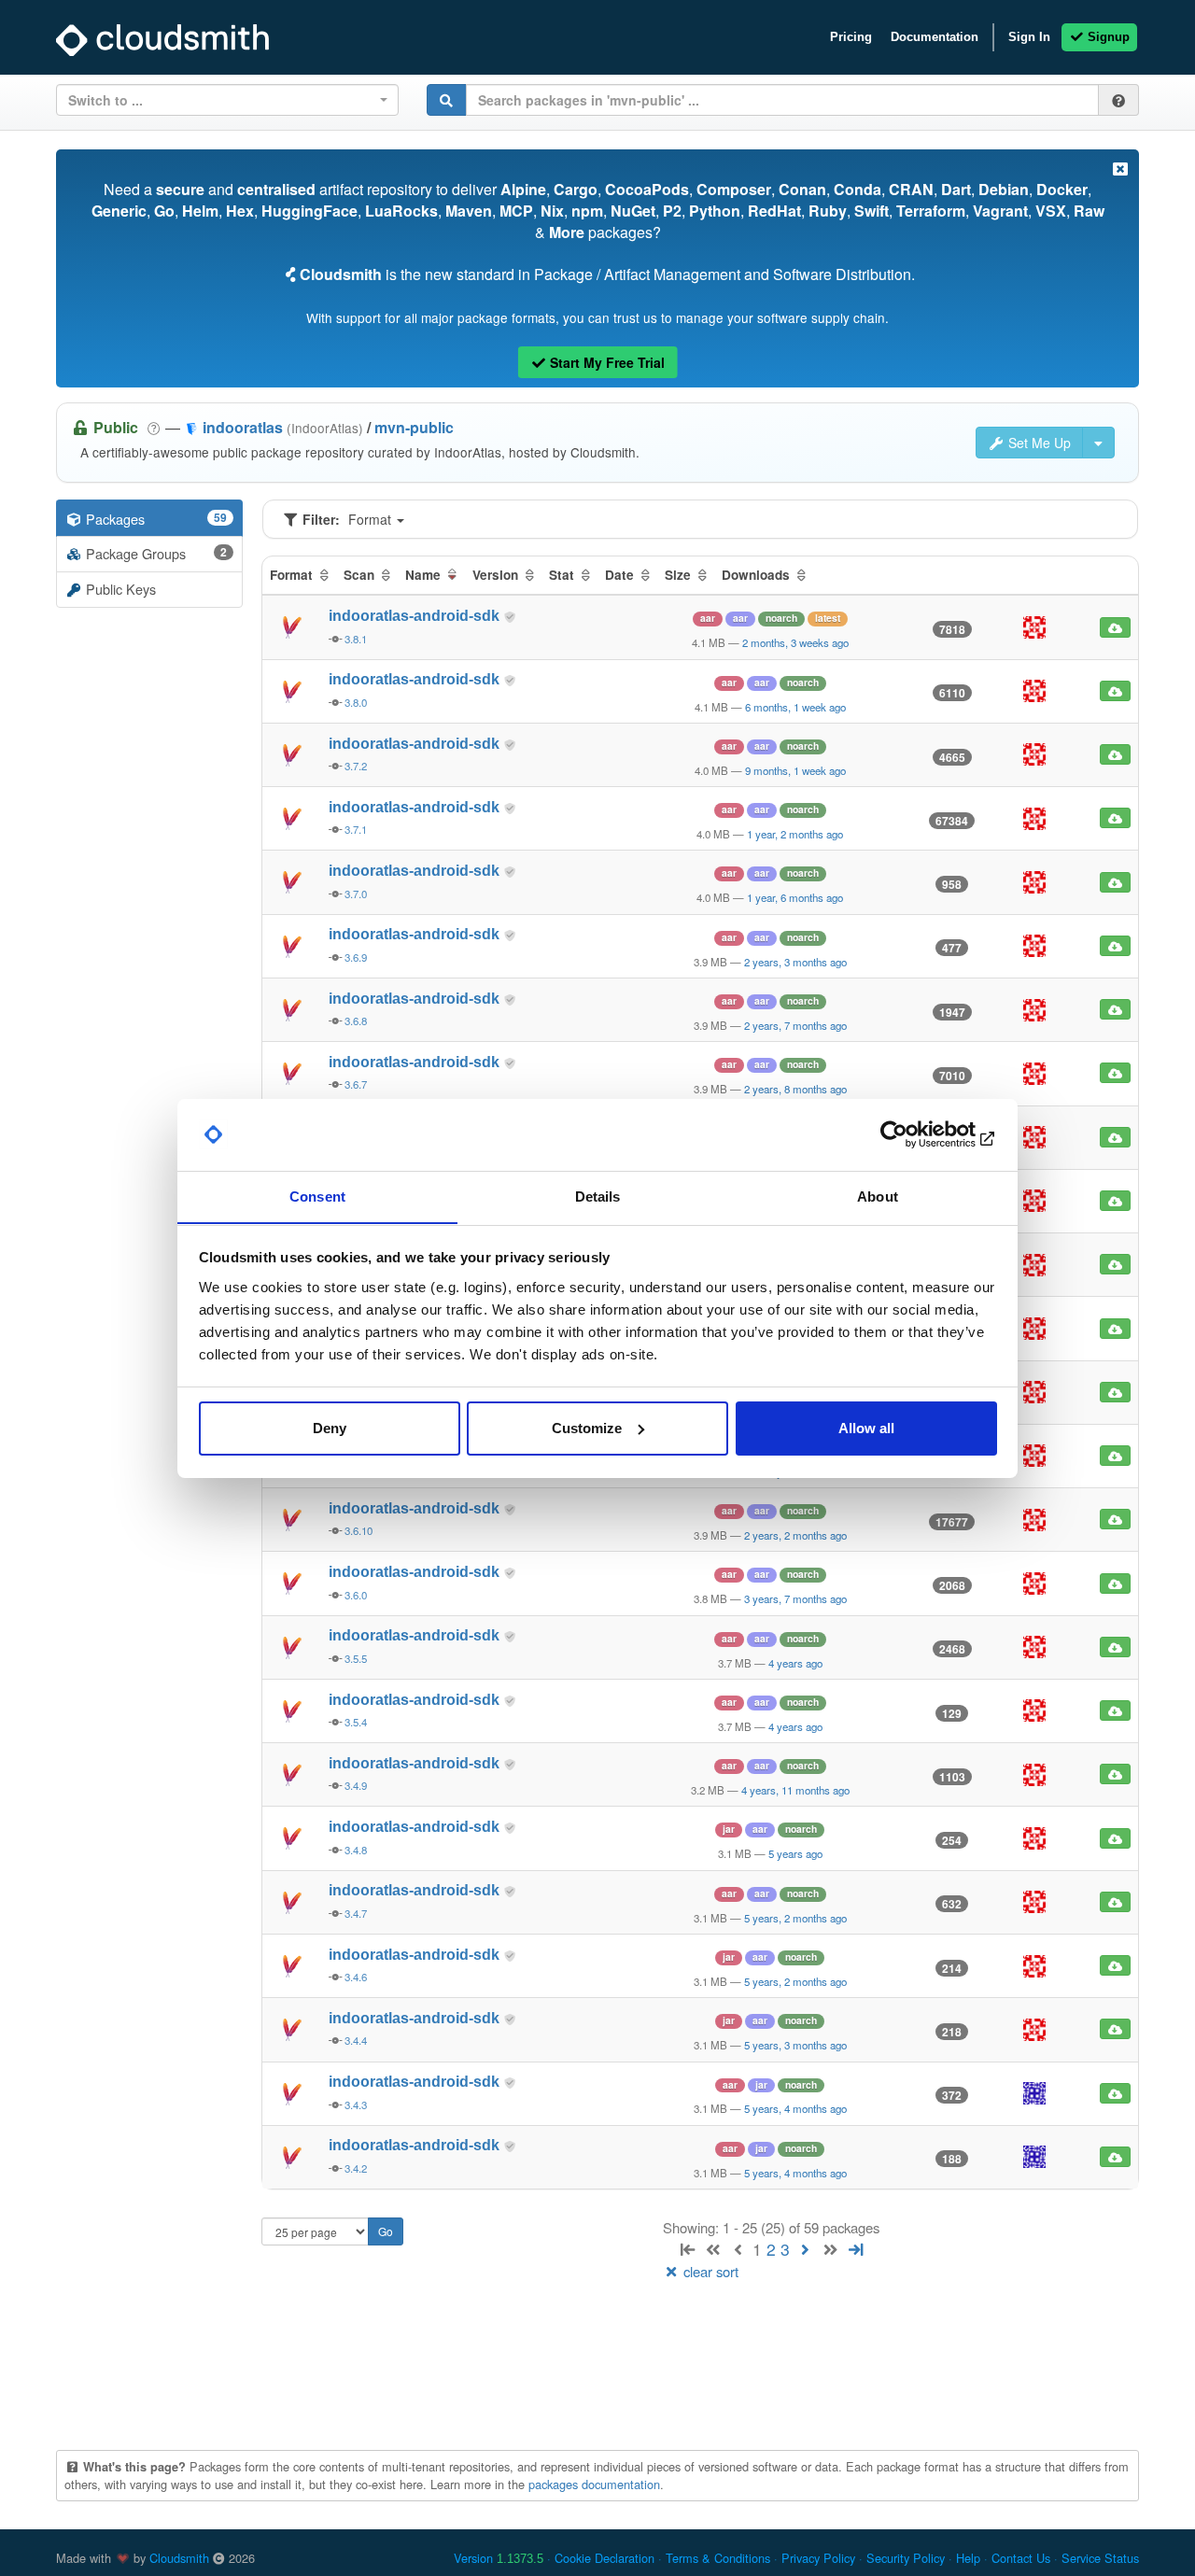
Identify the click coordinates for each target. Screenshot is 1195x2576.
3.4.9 (356, 1785)
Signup (1107, 37)
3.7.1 (356, 829)
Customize (587, 1428)
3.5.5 (356, 1658)
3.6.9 (356, 957)
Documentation (935, 37)
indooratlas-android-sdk (416, 616)
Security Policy (906, 2558)
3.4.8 (356, 1850)
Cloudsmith (179, 2558)
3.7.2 (356, 766)
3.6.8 (356, 1021)
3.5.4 (356, 1722)
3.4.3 (356, 2104)
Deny (330, 1428)
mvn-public (414, 427)
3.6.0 (356, 1595)
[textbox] (222, 100)
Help (968, 2558)
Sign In (1029, 37)
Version (499, 2558)
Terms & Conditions (718, 2558)
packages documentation (594, 2484)
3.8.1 (356, 639)
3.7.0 (356, 894)
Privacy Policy (818, 2558)
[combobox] (227, 100)
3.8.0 (356, 702)
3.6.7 (356, 1084)
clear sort (709, 2271)
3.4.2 (356, 2168)
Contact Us (1021, 2558)
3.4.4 (356, 2040)
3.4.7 (356, 1913)
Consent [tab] (317, 1196)
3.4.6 (356, 1977)
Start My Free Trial (605, 362)
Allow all (866, 1428)
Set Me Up (1038, 443)
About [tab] (878, 1196)
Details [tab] (598, 1196)
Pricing (851, 37)
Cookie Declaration (605, 2558)
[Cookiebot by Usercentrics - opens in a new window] (915, 1134)
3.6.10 (358, 1530)
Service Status (1100, 2558)
